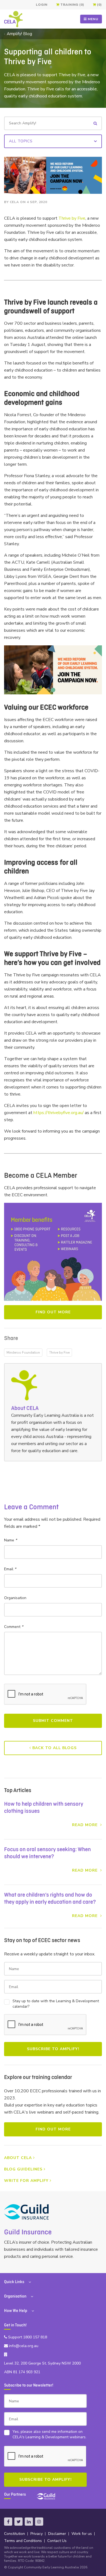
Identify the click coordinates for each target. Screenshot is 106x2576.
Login (42, 5)
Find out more (53, 1312)
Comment (14, 1627)
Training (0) (72, 5)
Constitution (15, 2534)
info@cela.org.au (23, 2346)
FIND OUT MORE (53, 2129)
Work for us (82, 2534)
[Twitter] (18, 2522)
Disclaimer (57, 2534)
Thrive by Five (72, 218)
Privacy (37, 2534)
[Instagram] (39, 2522)
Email (10, 1569)
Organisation (15, 1598)
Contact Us (57, 2541)
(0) (99, 5)
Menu (93, 19)
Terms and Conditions (23, 2541)
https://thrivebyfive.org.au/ (59, 1113)
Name (10, 1540)
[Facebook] (8, 2522)
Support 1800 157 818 (27, 2337)
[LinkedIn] (29, 2522)
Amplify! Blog (19, 34)
